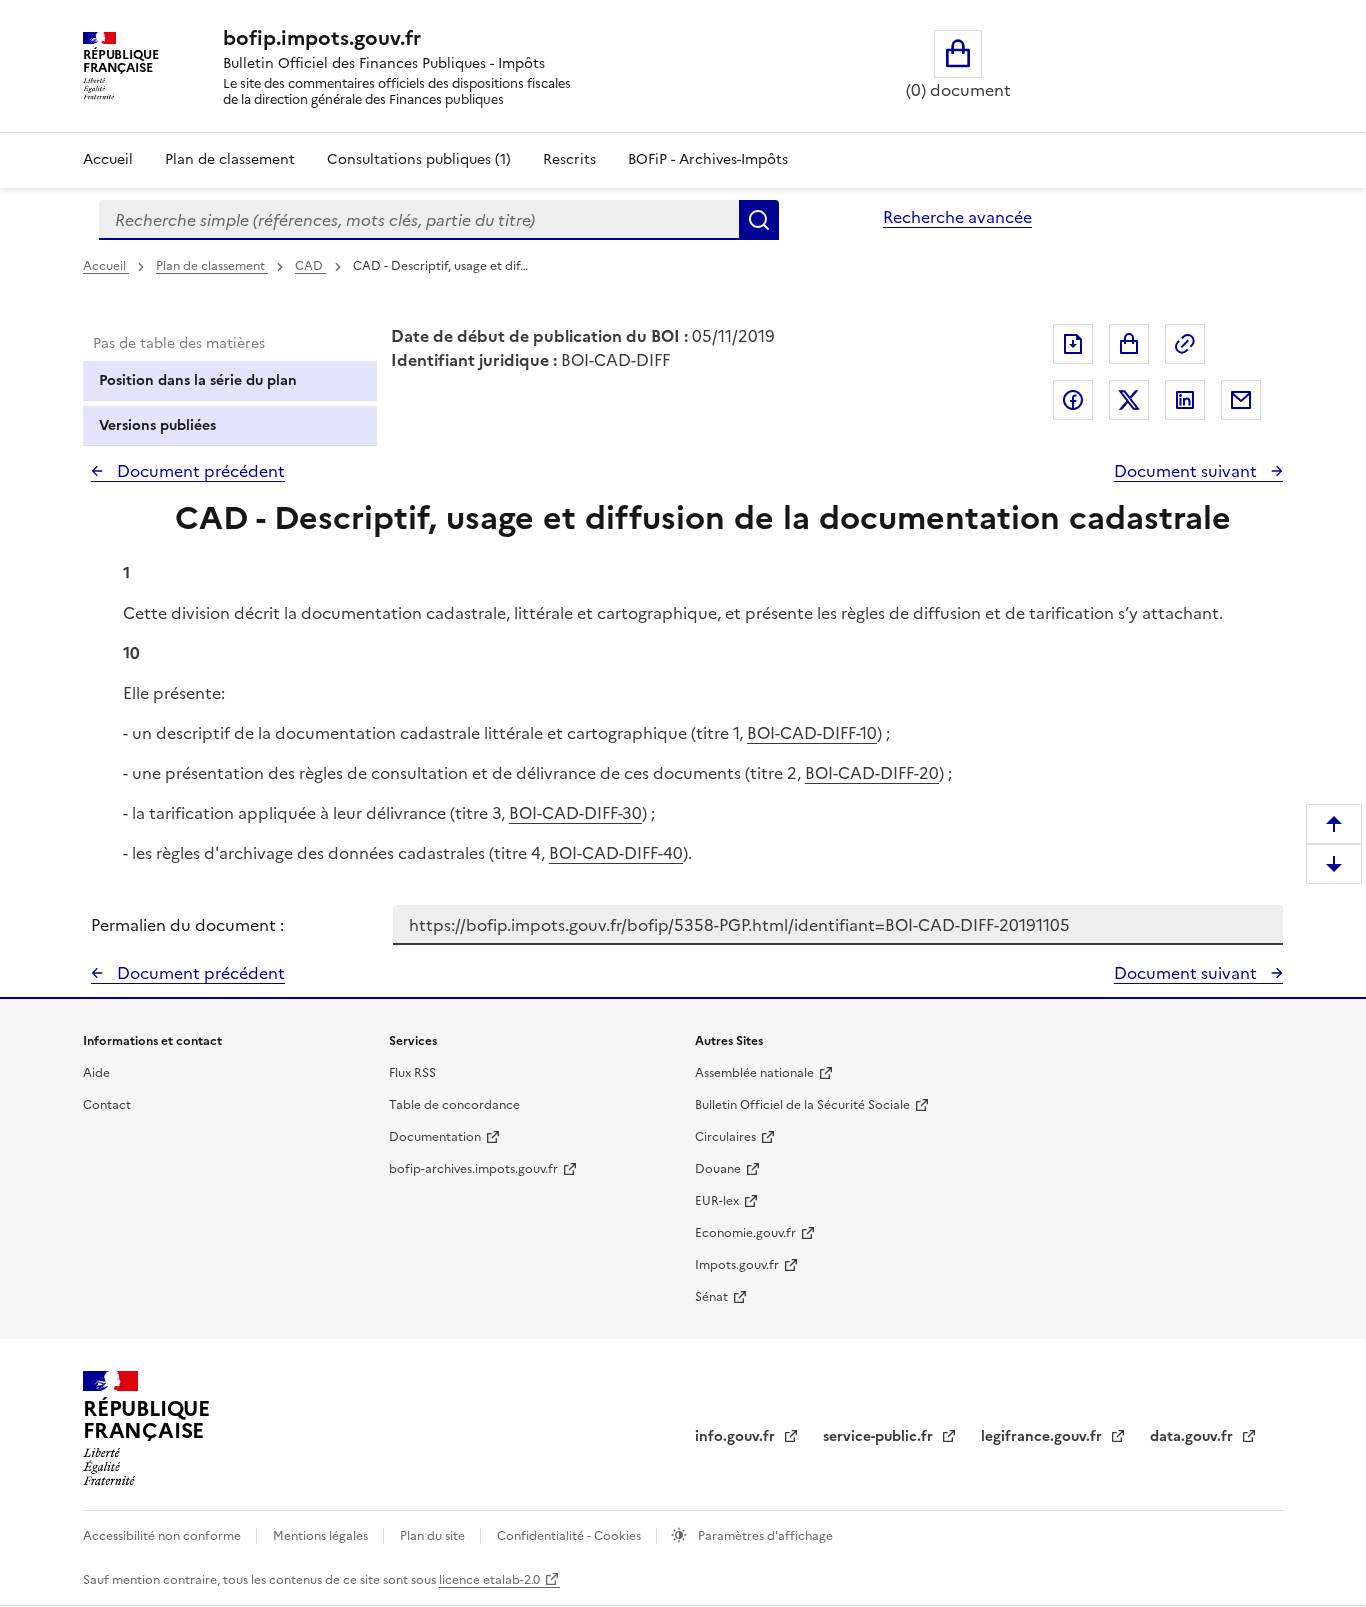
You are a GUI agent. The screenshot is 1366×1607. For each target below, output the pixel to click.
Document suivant (1187, 471)
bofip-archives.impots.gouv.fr (473, 1169)
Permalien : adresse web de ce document (1185, 344)
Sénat (711, 1297)
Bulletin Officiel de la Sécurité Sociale (802, 1105)
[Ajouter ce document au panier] (1129, 344)
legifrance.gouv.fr (1043, 1436)
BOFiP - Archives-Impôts (708, 159)
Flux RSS (412, 1073)
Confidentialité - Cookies (570, 1536)
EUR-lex (717, 1201)
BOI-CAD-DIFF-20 (872, 773)
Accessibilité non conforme (163, 1536)
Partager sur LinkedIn (1185, 400)
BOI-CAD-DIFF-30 (575, 813)
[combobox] (419, 220)
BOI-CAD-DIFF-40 (616, 853)
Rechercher (759, 220)
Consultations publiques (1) (419, 159)
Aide (96, 1073)
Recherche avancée (957, 217)
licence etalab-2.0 (489, 1580)
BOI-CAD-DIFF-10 (812, 733)
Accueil (108, 159)
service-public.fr (880, 1436)
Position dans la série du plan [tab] (198, 380)
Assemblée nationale (754, 1073)
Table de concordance (454, 1105)
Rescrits (569, 159)
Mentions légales (322, 1536)
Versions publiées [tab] (157, 425)
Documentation (435, 1137)
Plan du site (434, 1536)
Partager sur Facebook (1073, 400)
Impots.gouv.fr (737, 1265)
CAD (310, 266)
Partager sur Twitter (1129, 400)
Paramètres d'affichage (764, 1536)
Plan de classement (230, 159)
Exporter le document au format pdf (1073, 344)
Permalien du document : (187, 925)
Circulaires (725, 1137)
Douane (718, 1169)
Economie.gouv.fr (745, 1233)
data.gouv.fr (1193, 1436)
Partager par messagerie (1241, 400)
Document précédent (199, 471)
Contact (107, 1105)
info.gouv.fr (737, 1436)
